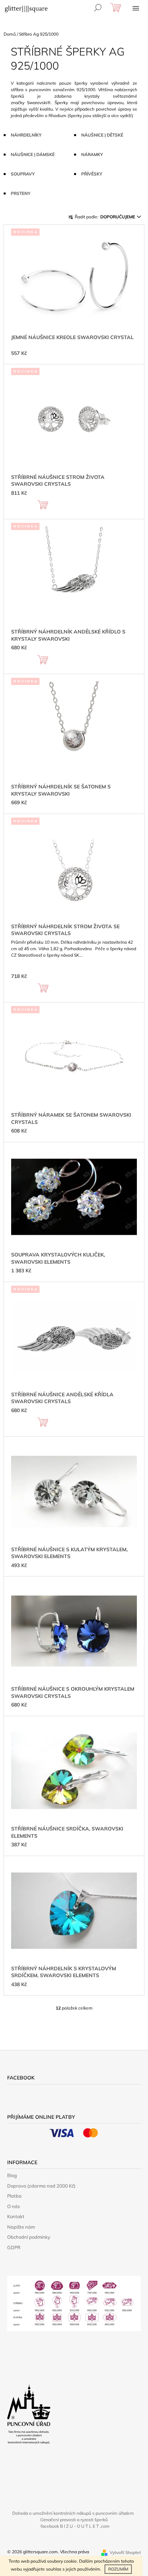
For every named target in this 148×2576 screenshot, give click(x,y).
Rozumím (118, 2569)
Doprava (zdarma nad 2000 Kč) (41, 2186)
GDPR (14, 2247)
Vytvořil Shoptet (125, 2552)
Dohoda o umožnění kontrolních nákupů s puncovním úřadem (73, 2513)
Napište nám (21, 2227)
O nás (13, 2206)
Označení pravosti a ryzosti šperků (74, 2520)
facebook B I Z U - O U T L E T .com (75, 2526)
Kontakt (16, 2216)
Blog (12, 2175)
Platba (14, 2196)
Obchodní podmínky (29, 2237)
